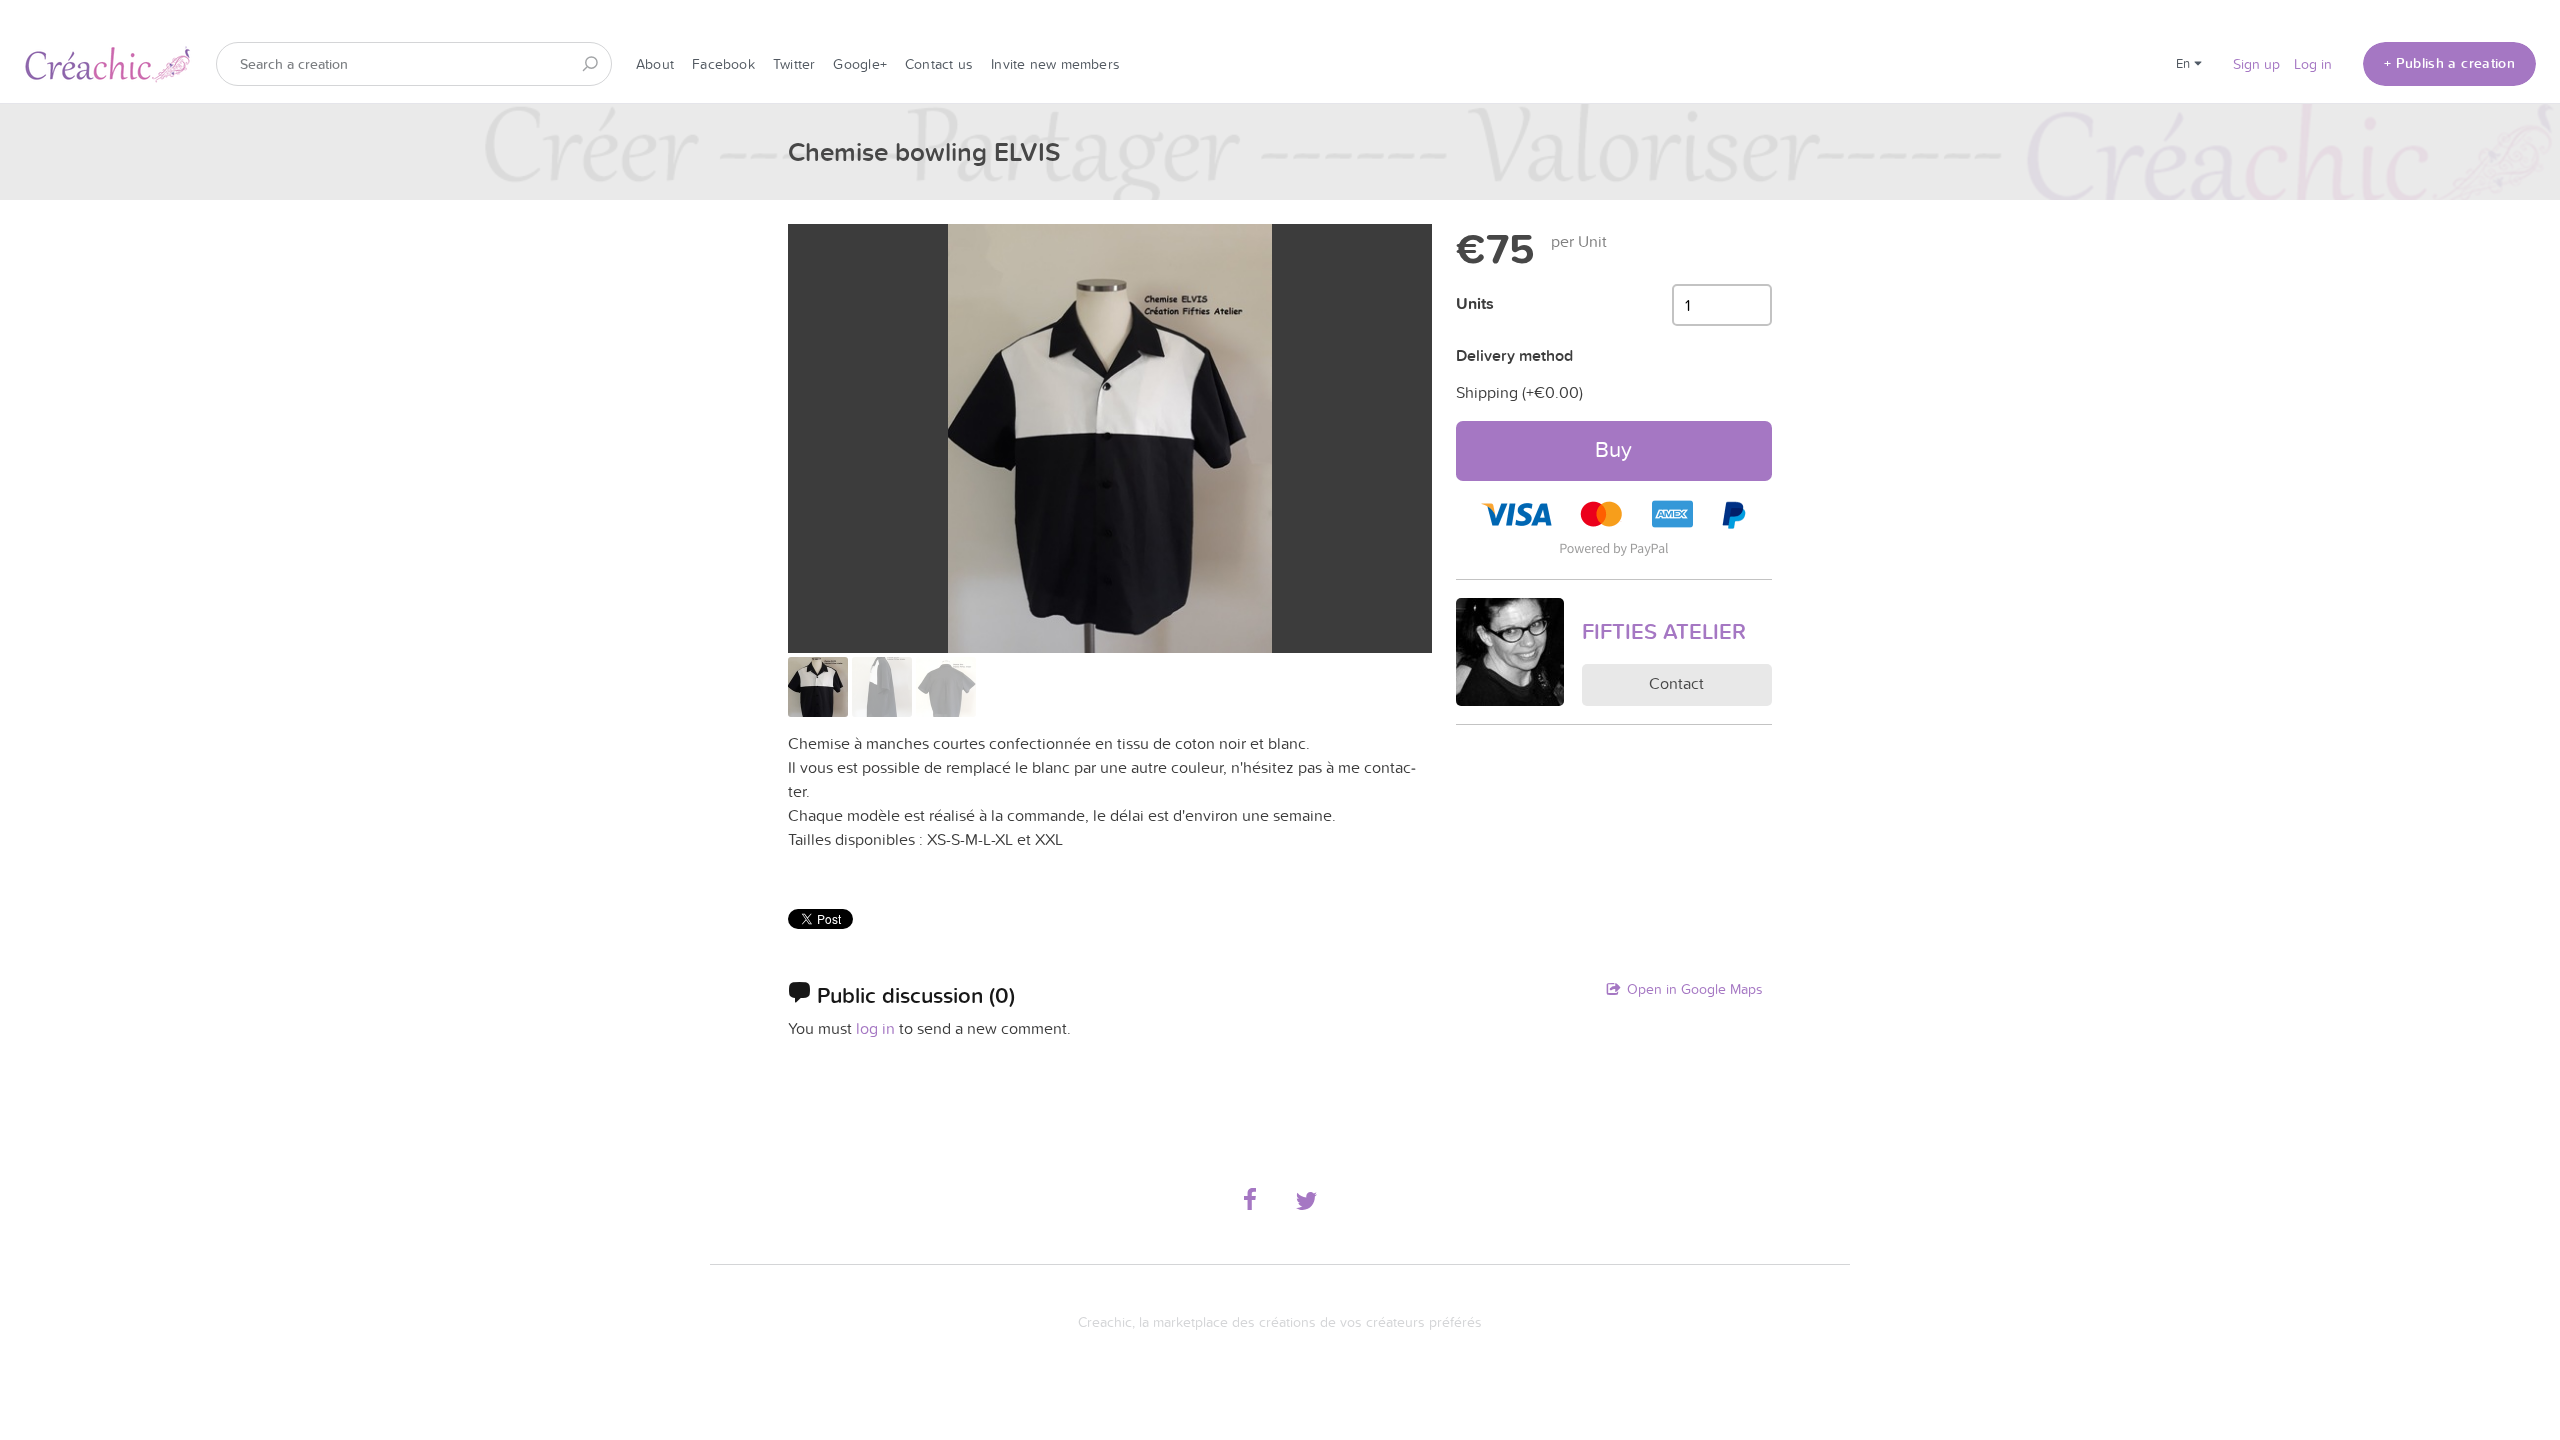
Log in (2313, 64)
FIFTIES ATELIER (1664, 631)
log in (875, 1028)
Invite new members (1055, 64)
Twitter (794, 64)
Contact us (939, 64)
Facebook (723, 64)
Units (1475, 303)
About (655, 64)
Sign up (2256, 64)
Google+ (860, 64)
